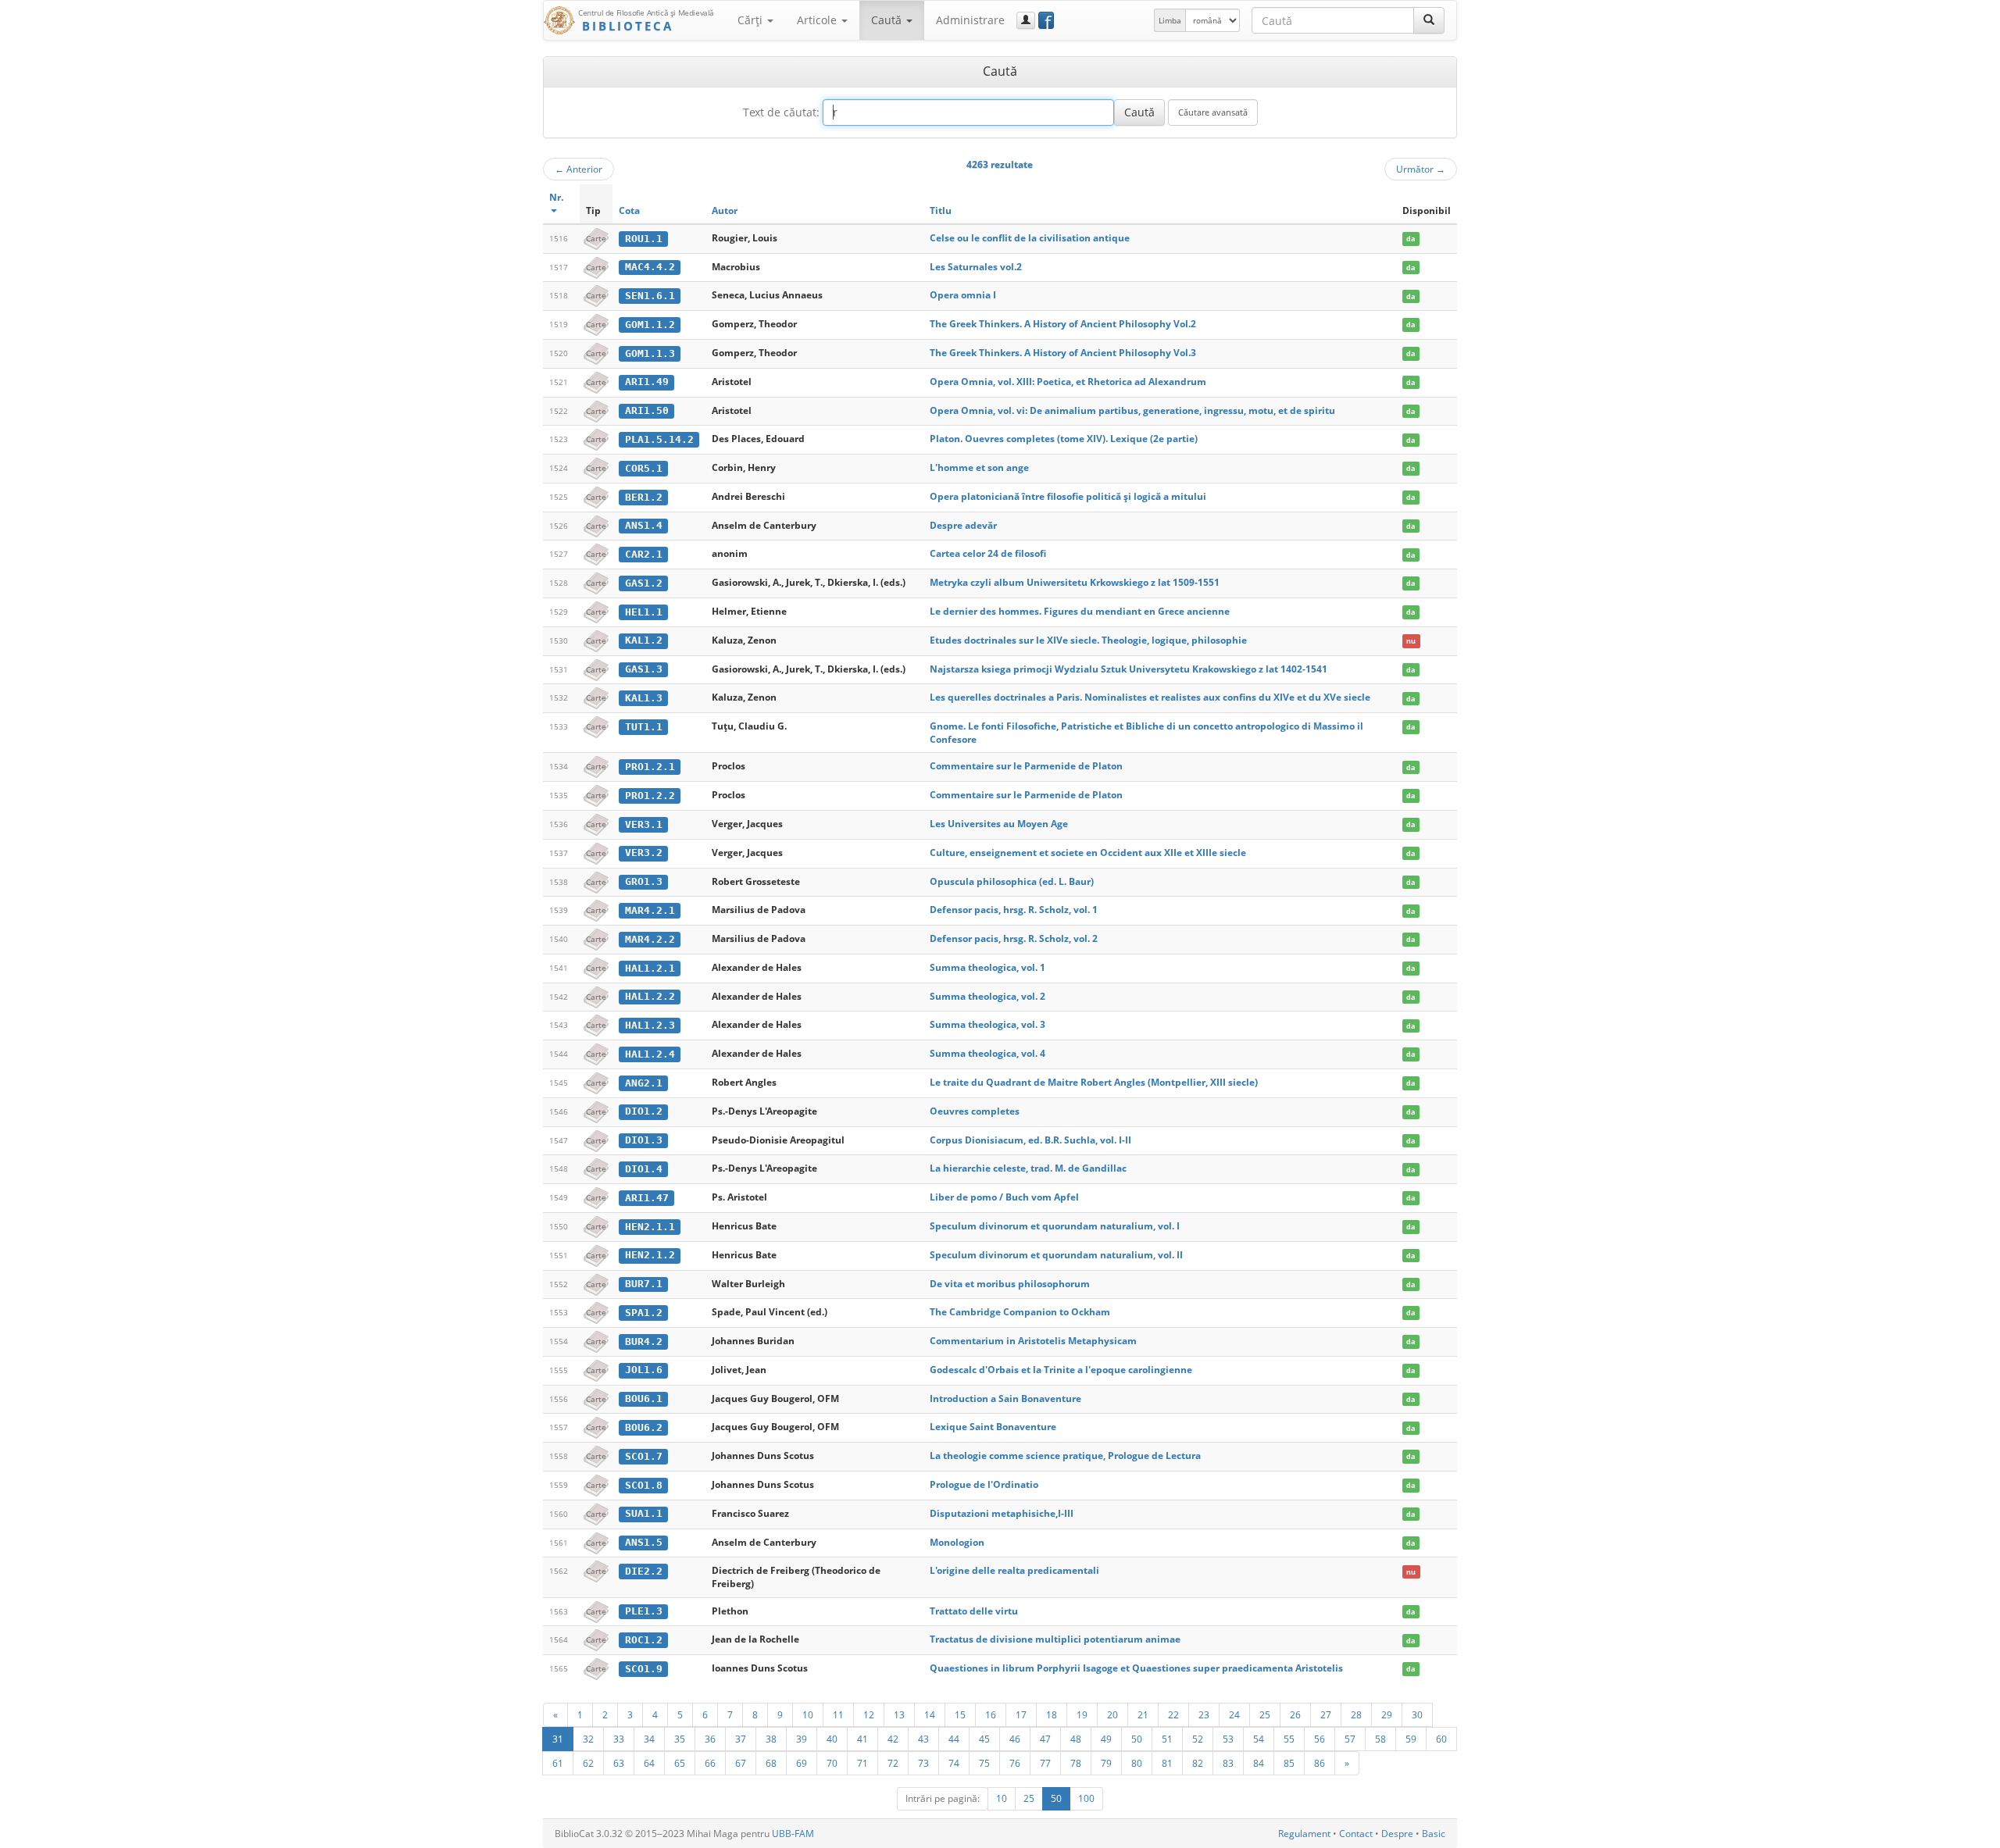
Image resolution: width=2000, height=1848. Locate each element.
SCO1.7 (644, 1456)
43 (923, 1739)
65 (680, 1763)
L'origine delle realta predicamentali (1014, 1570)
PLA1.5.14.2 (659, 439)
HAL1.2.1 (650, 968)
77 (1045, 1763)
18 (1052, 1714)
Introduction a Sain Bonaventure (1005, 1398)
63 (619, 1763)
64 (649, 1763)
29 (1387, 1714)
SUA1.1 (644, 1513)
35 (680, 1739)
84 (1259, 1763)
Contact (1356, 1834)
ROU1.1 (644, 239)
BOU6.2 (644, 1427)
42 (893, 1739)
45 (984, 1739)
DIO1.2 (644, 1111)
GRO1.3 (644, 881)
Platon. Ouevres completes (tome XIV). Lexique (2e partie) (1064, 439)
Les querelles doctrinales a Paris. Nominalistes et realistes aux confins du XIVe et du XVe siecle (1150, 697)
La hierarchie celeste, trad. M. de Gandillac (1028, 1168)
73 (923, 1763)
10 (808, 1714)
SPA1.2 (644, 1313)
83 (1228, 1763)
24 (1234, 1714)
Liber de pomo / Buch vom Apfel (1004, 1197)
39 (802, 1739)
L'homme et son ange (979, 467)
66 (710, 1763)
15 (960, 1714)
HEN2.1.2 (650, 1255)
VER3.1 (644, 824)
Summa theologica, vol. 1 (987, 967)
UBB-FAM (793, 1834)
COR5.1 (644, 468)
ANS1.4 (644, 525)
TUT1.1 (644, 727)
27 (1326, 1714)
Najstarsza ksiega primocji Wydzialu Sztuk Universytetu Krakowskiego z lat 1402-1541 (1129, 669)
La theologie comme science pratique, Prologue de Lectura (1065, 1456)
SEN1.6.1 (650, 296)
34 (649, 1739)
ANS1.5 (644, 1542)
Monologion (957, 1542)
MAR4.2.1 (650, 910)
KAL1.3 (644, 698)
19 (1082, 1714)
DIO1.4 (644, 1169)
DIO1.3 (644, 1140)
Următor (1421, 169)
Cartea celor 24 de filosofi (988, 553)
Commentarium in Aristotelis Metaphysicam (1033, 1341)
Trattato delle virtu (974, 1611)
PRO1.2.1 (650, 767)
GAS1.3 (644, 669)
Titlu (941, 210)
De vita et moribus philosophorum (1010, 1284)
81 (1167, 1763)
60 (1441, 1739)
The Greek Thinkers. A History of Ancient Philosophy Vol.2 (1063, 324)
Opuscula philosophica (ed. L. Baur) (1012, 881)
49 (1106, 1739)
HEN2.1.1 (650, 1227)
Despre (1397, 1834)
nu (1411, 641)
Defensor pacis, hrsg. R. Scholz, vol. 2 (1014, 938)
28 (1356, 1714)
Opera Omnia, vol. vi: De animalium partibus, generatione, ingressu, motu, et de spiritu (1132, 410)
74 (954, 1763)
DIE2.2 (644, 1571)
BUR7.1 (644, 1284)
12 (869, 1714)
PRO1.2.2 (650, 796)
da (1411, 239)
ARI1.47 (647, 1198)
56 (1320, 1739)
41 (862, 1739)
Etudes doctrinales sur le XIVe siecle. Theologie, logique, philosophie (1088, 640)
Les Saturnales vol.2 (976, 267)
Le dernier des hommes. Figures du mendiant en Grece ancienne (1080, 611)
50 (1137, 1739)
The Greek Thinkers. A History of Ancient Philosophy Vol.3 (1063, 353)
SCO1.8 (644, 1485)
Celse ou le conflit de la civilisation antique (1030, 238)
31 (558, 1739)
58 (1380, 1739)
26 (1295, 1714)
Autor (725, 210)
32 (588, 1739)
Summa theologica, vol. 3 (987, 1024)
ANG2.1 (644, 1083)
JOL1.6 (644, 1370)
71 (862, 1763)
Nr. (556, 197)
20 (1112, 1714)
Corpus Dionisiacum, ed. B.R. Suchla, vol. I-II (1030, 1140)
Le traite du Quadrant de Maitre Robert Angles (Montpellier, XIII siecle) (1094, 1082)
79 (1106, 1763)
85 (1289, 1763)
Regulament (1304, 1834)
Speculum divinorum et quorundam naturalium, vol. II (1056, 1255)
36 (710, 1739)
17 (1021, 1714)
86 (1320, 1763)
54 (1259, 1739)
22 (1173, 1714)
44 (954, 1739)
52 (1198, 1739)
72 (893, 1763)
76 (1015, 1763)
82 (1198, 1763)
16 (991, 1714)
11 (838, 1714)
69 (802, 1763)
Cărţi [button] (752, 20)
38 (771, 1739)
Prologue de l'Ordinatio (984, 1484)
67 (741, 1763)
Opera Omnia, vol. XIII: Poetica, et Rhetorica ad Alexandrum (1068, 382)
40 (832, 1739)
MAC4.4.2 (650, 267)
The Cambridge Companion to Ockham (1020, 1312)
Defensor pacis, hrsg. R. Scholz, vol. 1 (1014, 910)
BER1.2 (644, 497)
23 (1204, 1714)
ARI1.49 (647, 382)
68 (771, 1763)
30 (1417, 1714)
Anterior (579, 169)
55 (1289, 1739)
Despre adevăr (963, 525)
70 (832, 1763)
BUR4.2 (644, 1341)
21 (1143, 1714)
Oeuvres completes (975, 1111)
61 (558, 1763)
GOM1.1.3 (650, 353)
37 (741, 1739)
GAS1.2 (644, 583)
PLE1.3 (644, 1611)
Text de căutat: (781, 112)
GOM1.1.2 (650, 325)
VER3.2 (644, 853)
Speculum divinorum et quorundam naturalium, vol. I (1055, 1226)
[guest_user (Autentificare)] (1026, 20)
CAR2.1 (644, 554)
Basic (1434, 1834)
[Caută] (1429, 20)
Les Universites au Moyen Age (999, 824)
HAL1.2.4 (650, 1054)
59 (1411, 1739)
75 (984, 1763)
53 (1228, 1739)
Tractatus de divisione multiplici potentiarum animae (1055, 1639)
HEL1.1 (644, 612)
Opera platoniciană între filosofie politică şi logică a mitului (1068, 496)
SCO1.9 (644, 1669)
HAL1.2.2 (650, 996)
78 (1076, 1763)
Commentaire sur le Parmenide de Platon (1026, 766)
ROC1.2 (644, 1640)
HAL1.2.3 (650, 1025)
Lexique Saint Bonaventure (993, 1427)
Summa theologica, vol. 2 (987, 996)
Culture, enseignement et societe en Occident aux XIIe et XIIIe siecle (1088, 853)
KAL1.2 (644, 640)
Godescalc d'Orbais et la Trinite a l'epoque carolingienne (1061, 1370)
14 (930, 1714)
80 (1137, 1763)
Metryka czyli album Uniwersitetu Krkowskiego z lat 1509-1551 (1075, 582)
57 (1350, 1739)
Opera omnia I (963, 295)
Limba (1170, 20)
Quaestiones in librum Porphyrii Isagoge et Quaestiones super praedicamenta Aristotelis (1136, 1668)
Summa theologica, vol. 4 (987, 1053)
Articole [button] (818, 20)
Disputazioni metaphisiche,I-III (1002, 1513)
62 (588, 1763)
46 (1015, 1739)
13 (899, 1714)
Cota (629, 210)
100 (1086, 1798)
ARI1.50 (647, 410)
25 (1265, 1714)
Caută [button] (888, 20)
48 (1076, 1739)
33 (619, 1739)
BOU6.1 (644, 1398)
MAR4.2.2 (650, 939)
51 (1167, 1739)
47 (1045, 1739)
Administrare (970, 20)
